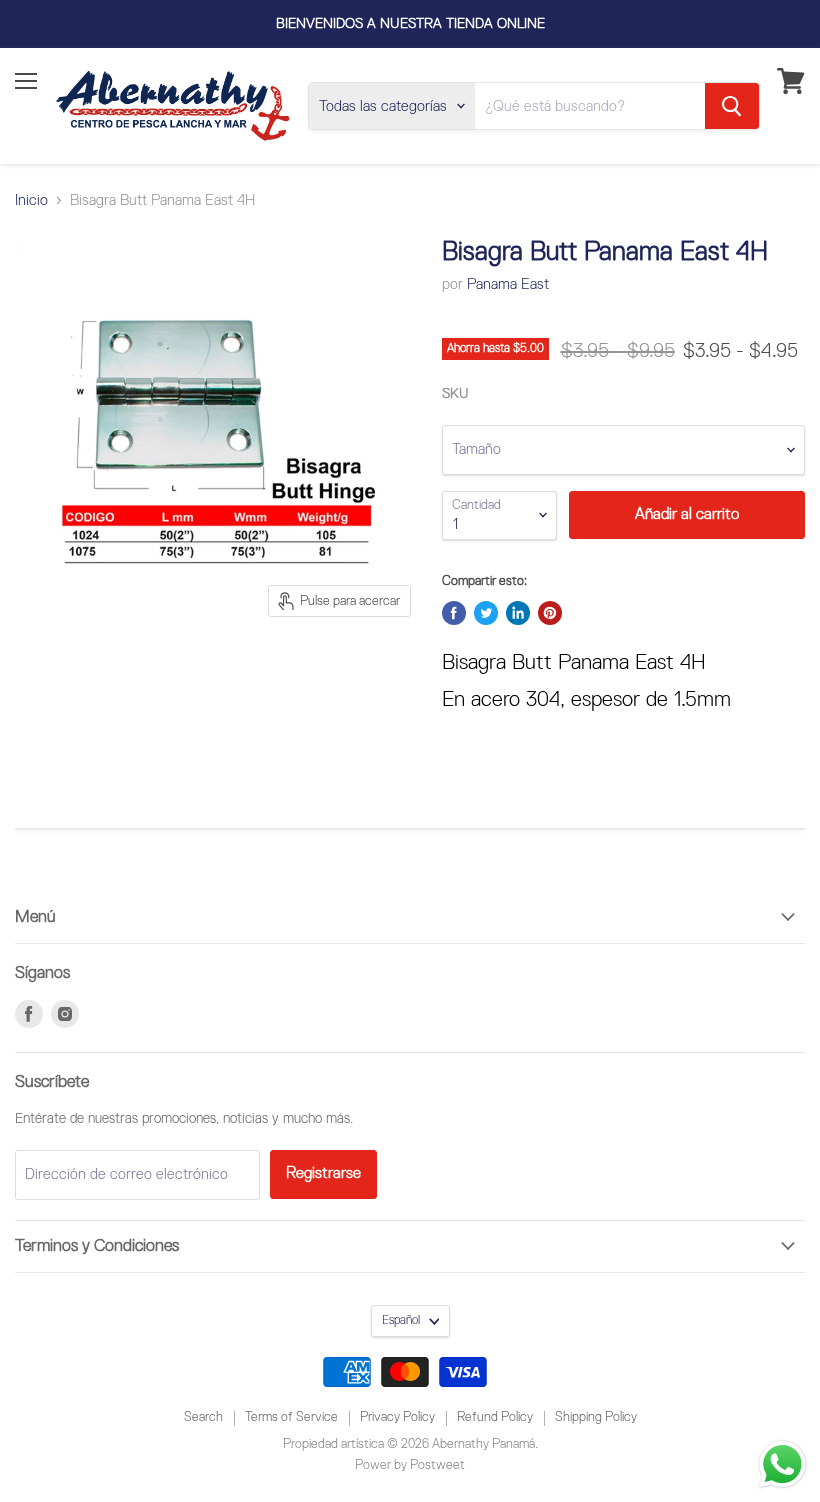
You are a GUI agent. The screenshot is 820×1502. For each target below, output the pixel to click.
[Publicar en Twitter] (486, 613)
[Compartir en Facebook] (454, 613)
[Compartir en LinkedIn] (518, 613)
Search (203, 1417)
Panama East (508, 284)
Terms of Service (291, 1417)
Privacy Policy (397, 1417)
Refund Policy (495, 1417)
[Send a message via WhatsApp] (782, 1464)
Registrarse (323, 1173)
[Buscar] (732, 106)
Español (401, 1320)
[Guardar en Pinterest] (550, 613)
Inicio (31, 200)
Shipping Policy (596, 1417)
